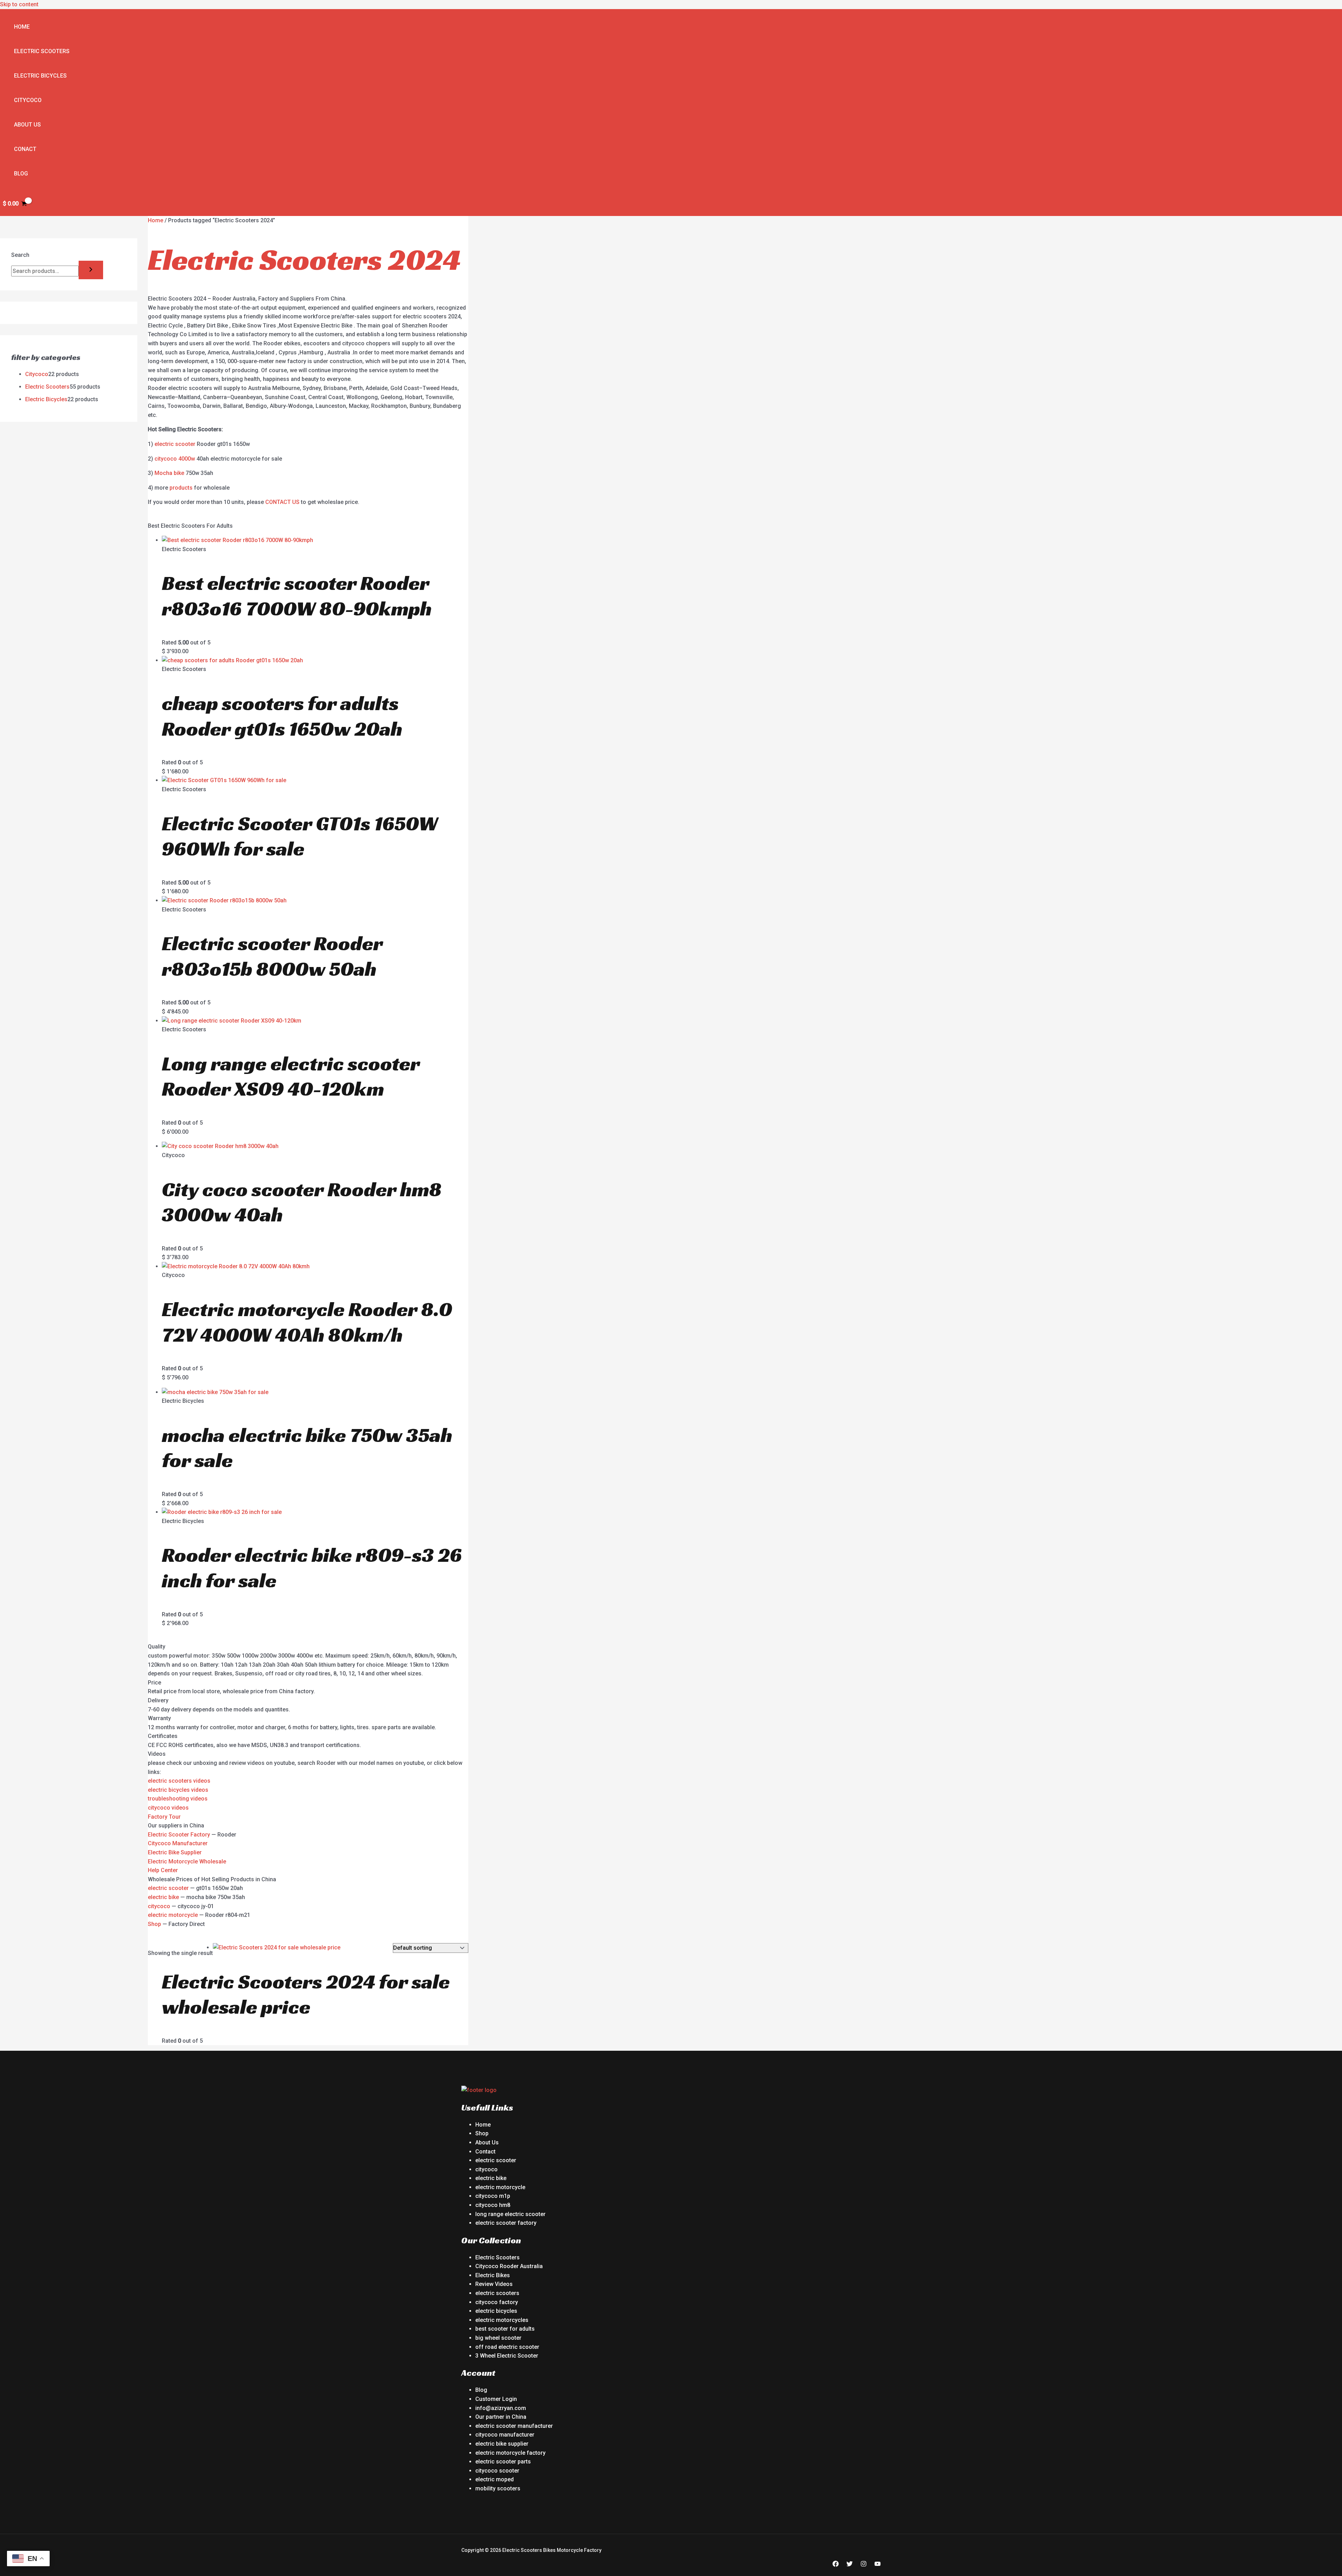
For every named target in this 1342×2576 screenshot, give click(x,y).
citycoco (159, 1906)
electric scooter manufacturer (514, 2426)
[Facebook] (836, 2565)
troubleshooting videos (178, 1799)
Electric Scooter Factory (179, 1835)
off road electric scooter (507, 2347)
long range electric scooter (510, 2214)
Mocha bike (169, 473)
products (181, 488)
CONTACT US (282, 502)
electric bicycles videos (178, 1790)
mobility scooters (498, 2488)
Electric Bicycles (40, 76)
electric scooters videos (179, 1781)
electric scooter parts (503, 2462)
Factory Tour (164, 1817)
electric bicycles (496, 2311)
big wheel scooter (498, 2338)
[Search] (91, 270)
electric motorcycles (502, 2320)
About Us (27, 125)
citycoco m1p (493, 2196)
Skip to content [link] (19, 4)
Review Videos (494, 2284)
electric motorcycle (173, 1915)
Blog (21, 174)
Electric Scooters (42, 51)
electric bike (163, 1897)
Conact (25, 149)
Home (22, 27)
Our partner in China (501, 2417)
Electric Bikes (493, 2275)
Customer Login (496, 2399)
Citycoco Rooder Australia (509, 2266)
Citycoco (28, 100)
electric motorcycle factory (510, 2453)
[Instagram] (864, 2565)
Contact (485, 2152)
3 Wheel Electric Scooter (507, 2356)
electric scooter (175, 444)
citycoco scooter (497, 2471)
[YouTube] (878, 2565)
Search (20, 255)
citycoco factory (497, 2302)
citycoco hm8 (493, 2205)
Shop (154, 1924)
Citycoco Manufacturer (178, 1843)
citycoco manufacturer (505, 2435)
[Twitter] (850, 2565)
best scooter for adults (505, 2329)
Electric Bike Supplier (175, 1852)
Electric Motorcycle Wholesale (187, 1861)
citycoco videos (168, 1808)
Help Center (163, 1870)
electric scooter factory (506, 2223)
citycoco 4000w (175, 459)
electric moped (495, 2479)
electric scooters (497, 2293)
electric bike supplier (502, 2444)
